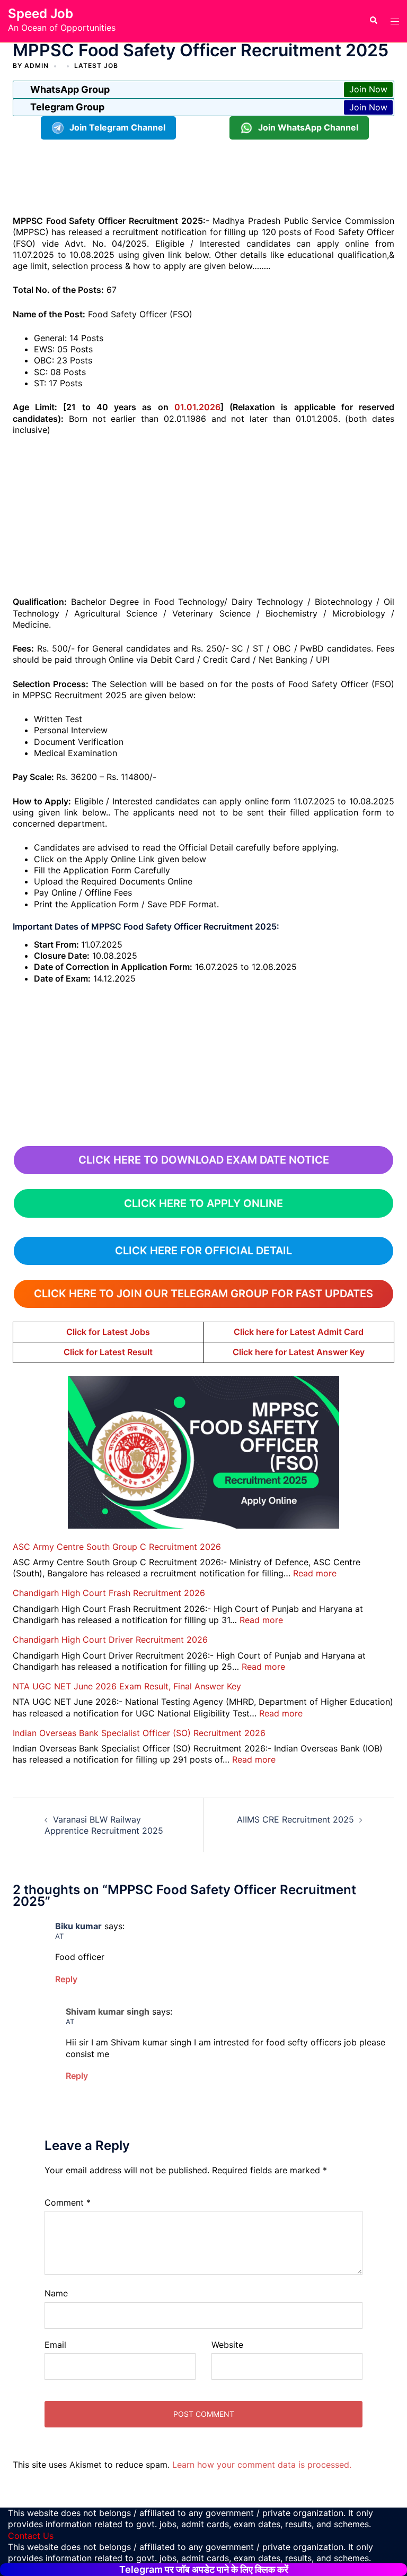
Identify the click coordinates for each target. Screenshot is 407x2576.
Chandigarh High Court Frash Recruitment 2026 (109, 1593)
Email (55, 2345)
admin (37, 66)
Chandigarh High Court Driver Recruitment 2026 (110, 1640)
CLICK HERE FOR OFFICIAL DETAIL (203, 1251)
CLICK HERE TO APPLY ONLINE (203, 1203)
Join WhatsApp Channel (308, 127)
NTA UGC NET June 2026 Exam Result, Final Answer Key (127, 1686)
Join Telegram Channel (117, 127)
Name (56, 2293)
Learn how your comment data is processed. (262, 2465)
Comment (68, 2202)
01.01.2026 (197, 407)
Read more (315, 1573)
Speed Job (41, 14)
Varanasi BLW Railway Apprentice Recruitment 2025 (104, 1825)
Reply (66, 1979)
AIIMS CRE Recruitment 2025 (295, 1819)
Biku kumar (78, 1926)
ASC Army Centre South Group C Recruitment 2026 (117, 1547)
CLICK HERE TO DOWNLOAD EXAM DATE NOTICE (204, 1160)
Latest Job (96, 66)
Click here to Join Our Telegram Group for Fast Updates (203, 1294)
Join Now (368, 89)
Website (227, 2345)
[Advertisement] (206, 176)
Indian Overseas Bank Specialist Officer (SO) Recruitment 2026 (139, 1733)
